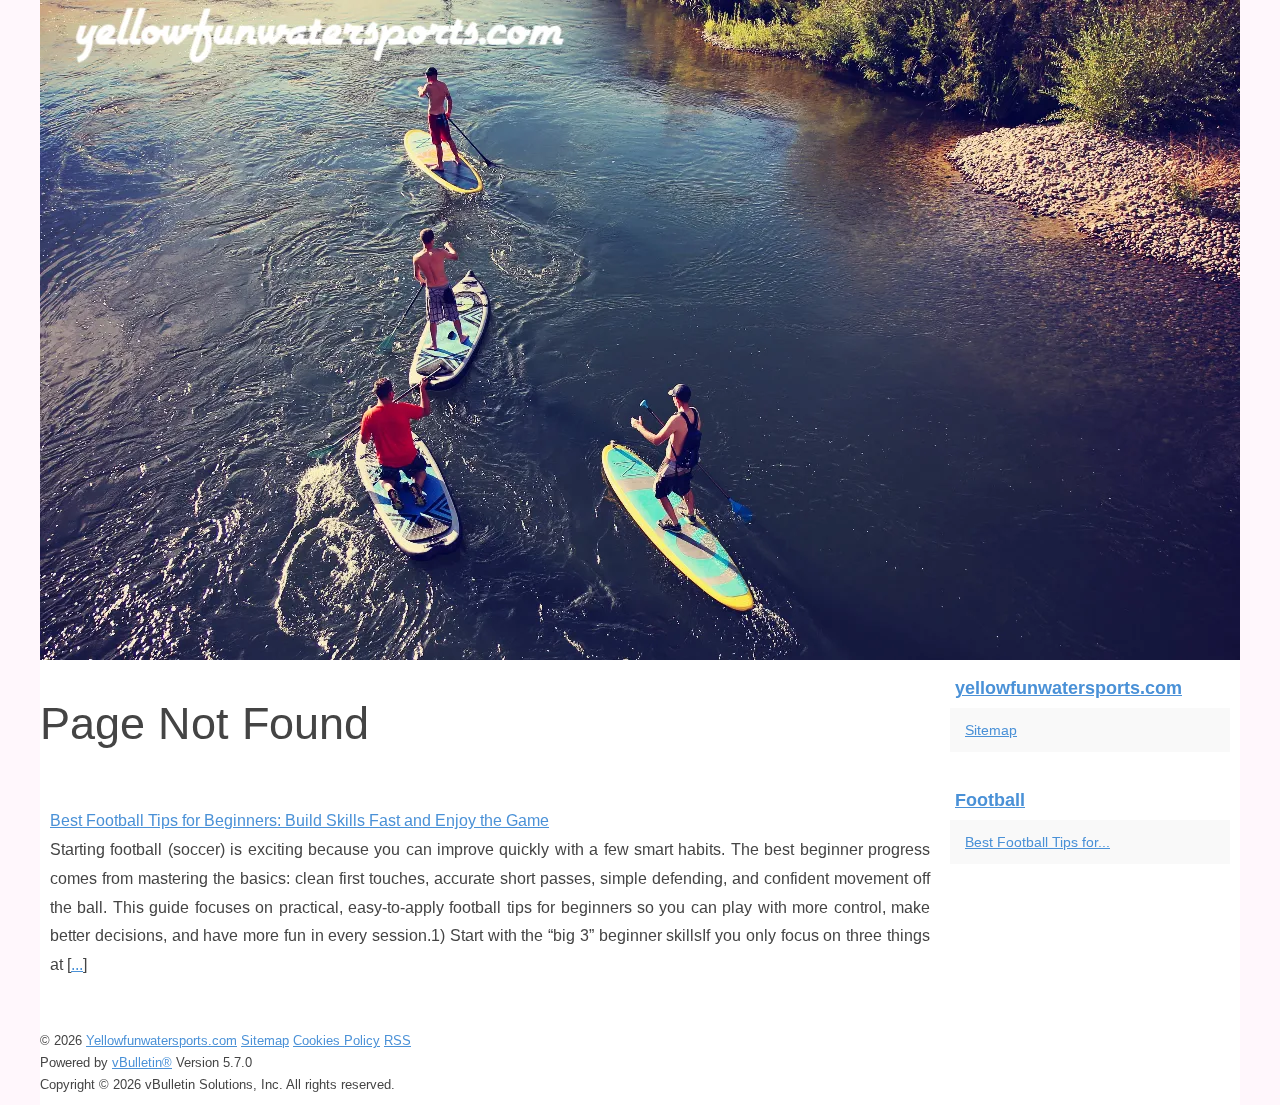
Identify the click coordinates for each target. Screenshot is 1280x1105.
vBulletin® (142, 1062)
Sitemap (991, 730)
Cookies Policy (336, 1040)
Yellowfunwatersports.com (161, 1040)
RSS (397, 1040)
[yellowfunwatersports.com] (640, 330)
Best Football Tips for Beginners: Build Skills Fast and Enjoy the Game (299, 820)
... (77, 964)
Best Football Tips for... (1037, 842)
